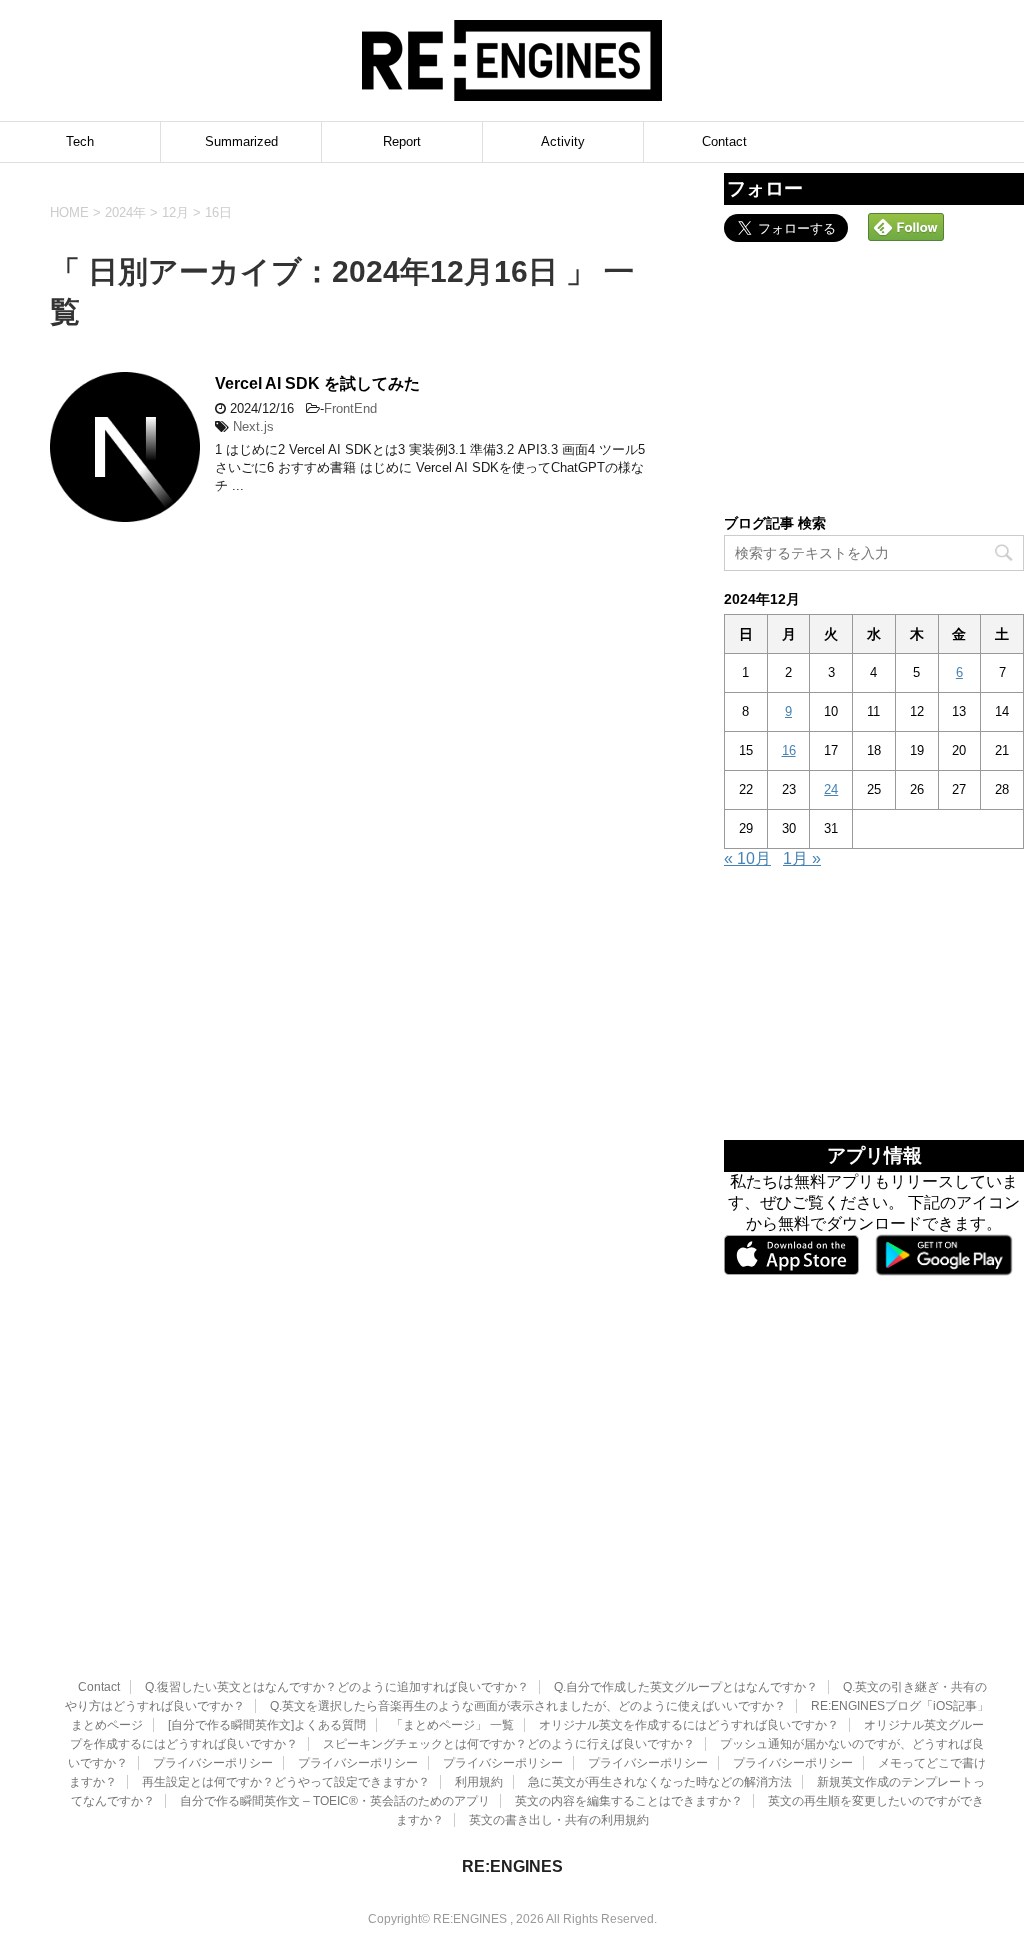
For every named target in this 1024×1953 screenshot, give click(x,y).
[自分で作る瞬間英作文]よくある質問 (267, 1725)
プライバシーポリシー (213, 1763)
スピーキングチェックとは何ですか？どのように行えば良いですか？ (509, 1744)
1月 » (802, 858)
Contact (724, 141)
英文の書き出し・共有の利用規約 (559, 1820)
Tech (80, 141)
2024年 (125, 212)
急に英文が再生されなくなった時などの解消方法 (660, 1782)
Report (402, 141)
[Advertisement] (874, 376)
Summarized (241, 141)
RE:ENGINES (512, 1866)
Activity (563, 141)
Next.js (253, 426)
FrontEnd (350, 408)
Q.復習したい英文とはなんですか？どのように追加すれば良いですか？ (337, 1687)
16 (789, 750)
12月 (175, 212)
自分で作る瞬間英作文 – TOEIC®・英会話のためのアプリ (335, 1801)
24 (831, 789)
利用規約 (479, 1782)
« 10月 (747, 858)
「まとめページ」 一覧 (452, 1725)
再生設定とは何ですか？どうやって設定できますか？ (286, 1782)
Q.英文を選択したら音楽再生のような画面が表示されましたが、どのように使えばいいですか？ (528, 1706)
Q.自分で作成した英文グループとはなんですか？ (686, 1687)
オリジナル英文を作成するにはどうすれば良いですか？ (689, 1725)
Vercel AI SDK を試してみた (317, 383)
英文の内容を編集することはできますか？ (629, 1801)
